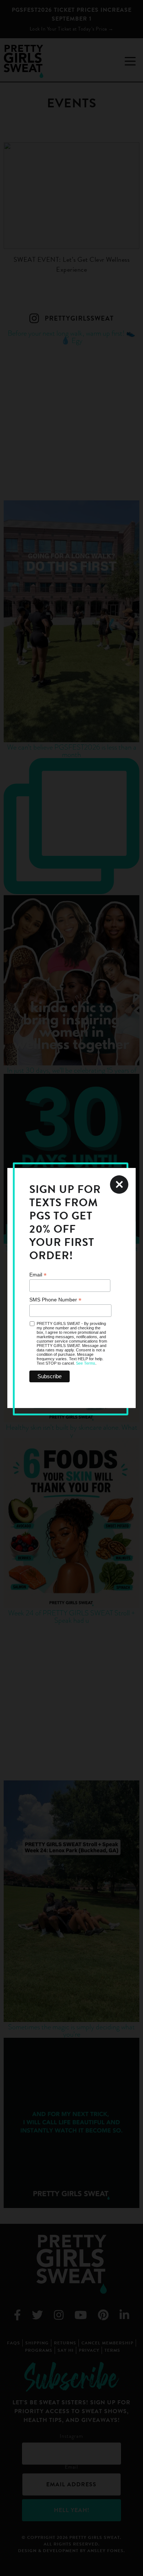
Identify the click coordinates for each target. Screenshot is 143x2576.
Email (38, 1275)
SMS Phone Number (55, 1300)
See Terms (86, 1363)
